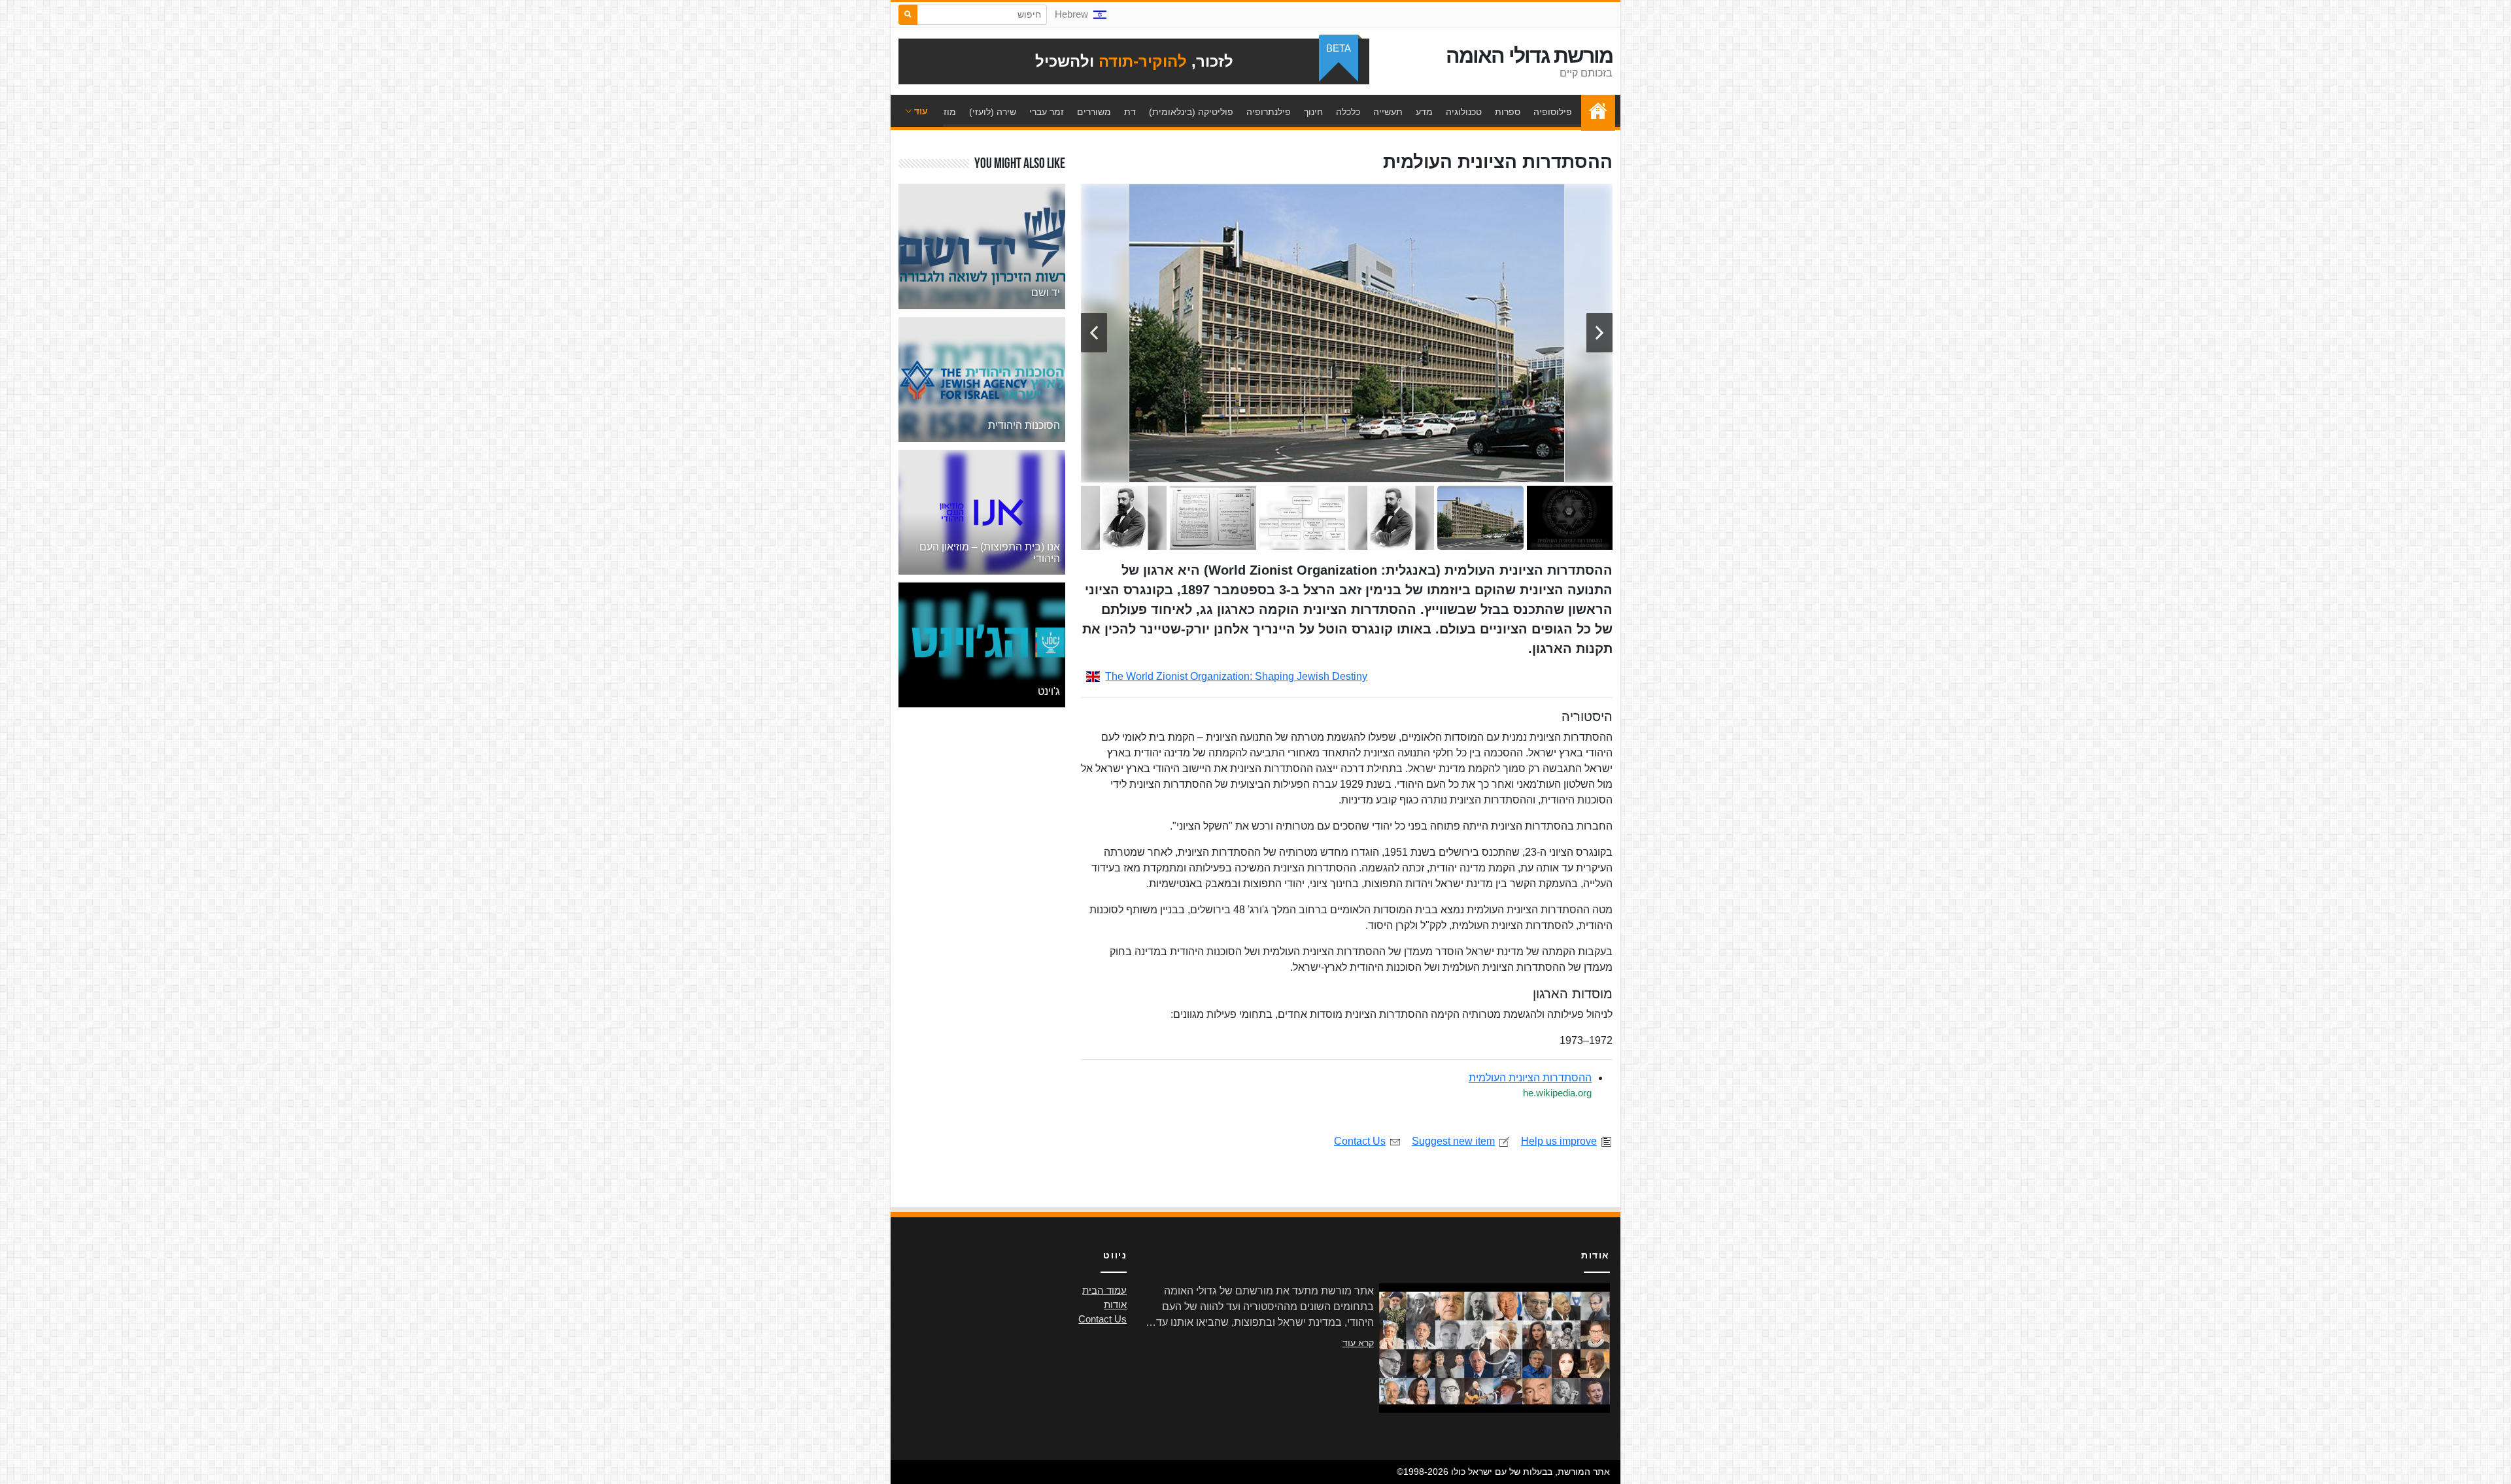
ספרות (1508, 112)
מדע (1424, 112)
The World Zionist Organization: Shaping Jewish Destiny (1236, 676)
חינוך (1313, 112)
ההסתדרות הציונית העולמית (1530, 1078)
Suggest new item (1453, 1141)
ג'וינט (1049, 691)
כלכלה (1348, 112)
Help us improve (1559, 1141)
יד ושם (1046, 293)
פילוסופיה (1553, 112)
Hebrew (1071, 14)
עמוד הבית (1595, 112)
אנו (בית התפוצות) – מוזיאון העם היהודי (990, 553)
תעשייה (1388, 112)
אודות (1115, 1305)
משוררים (1094, 112)
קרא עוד (1358, 1343)
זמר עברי (1047, 112)
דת (1130, 112)
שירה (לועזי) (993, 112)
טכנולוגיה (1464, 112)
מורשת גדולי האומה (1529, 56)
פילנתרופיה (1269, 112)
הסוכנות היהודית (1024, 425)
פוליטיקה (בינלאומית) (1191, 112)
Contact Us (1360, 1141)
